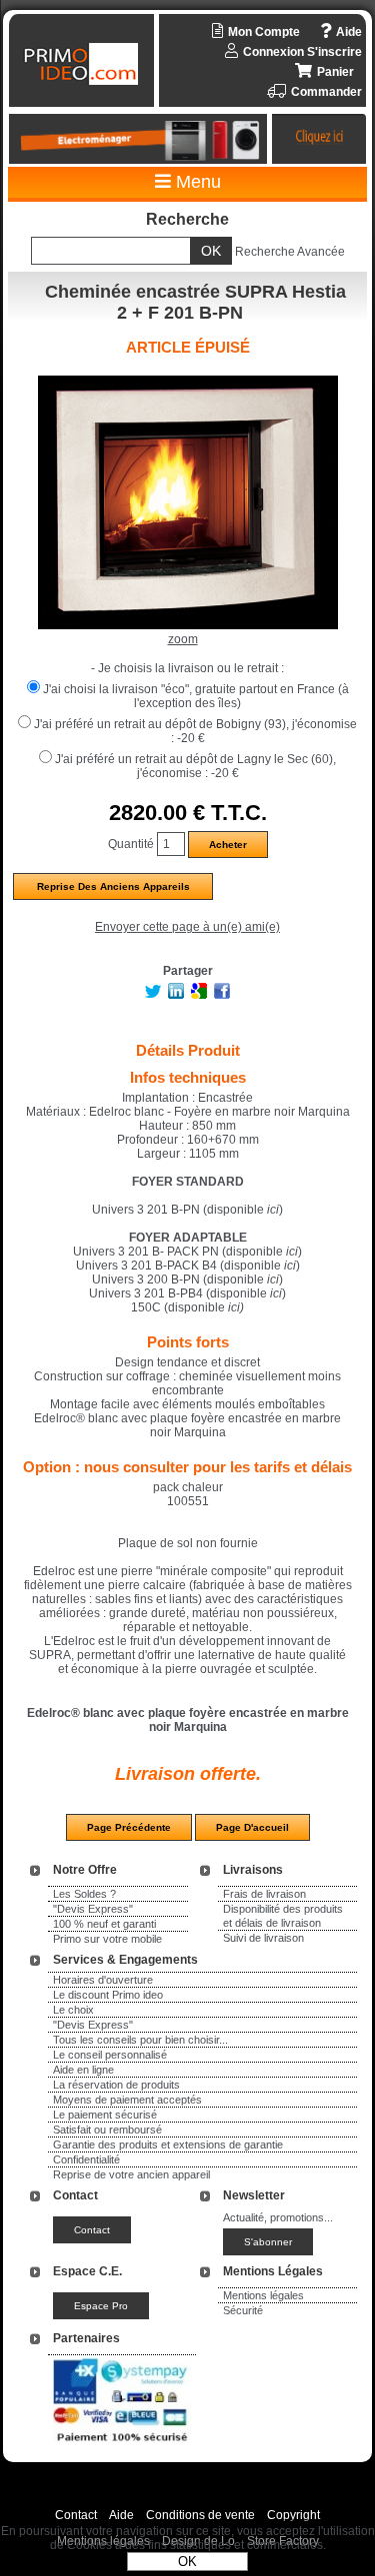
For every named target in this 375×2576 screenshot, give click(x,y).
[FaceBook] (222, 995)
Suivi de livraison (263, 1938)
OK (187, 2562)
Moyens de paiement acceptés (127, 2100)
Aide (121, 2515)
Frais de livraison (264, 1894)
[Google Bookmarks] (199, 995)
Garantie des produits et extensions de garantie (168, 2145)
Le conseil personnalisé (110, 2055)
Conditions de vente (200, 2515)
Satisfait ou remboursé (107, 2130)
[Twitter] (153, 995)
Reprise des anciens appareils (113, 886)
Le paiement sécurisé (105, 2115)
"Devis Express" (93, 1909)
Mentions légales (263, 2295)
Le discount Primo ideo (108, 1995)
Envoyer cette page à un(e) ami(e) (187, 927)
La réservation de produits (116, 2085)
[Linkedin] (176, 995)
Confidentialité (86, 2159)
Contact (76, 2515)
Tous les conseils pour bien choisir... (140, 2040)
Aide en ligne (83, 2070)
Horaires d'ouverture (103, 1980)
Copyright (293, 2515)
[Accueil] (84, 64)
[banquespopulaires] (122, 2445)
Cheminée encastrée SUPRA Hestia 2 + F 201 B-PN (195, 302)
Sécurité (243, 2310)
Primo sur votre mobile (107, 1939)
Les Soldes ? (84, 1894)
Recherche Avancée (290, 252)
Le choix (73, 2010)
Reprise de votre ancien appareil (131, 2174)
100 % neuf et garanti (104, 1924)
